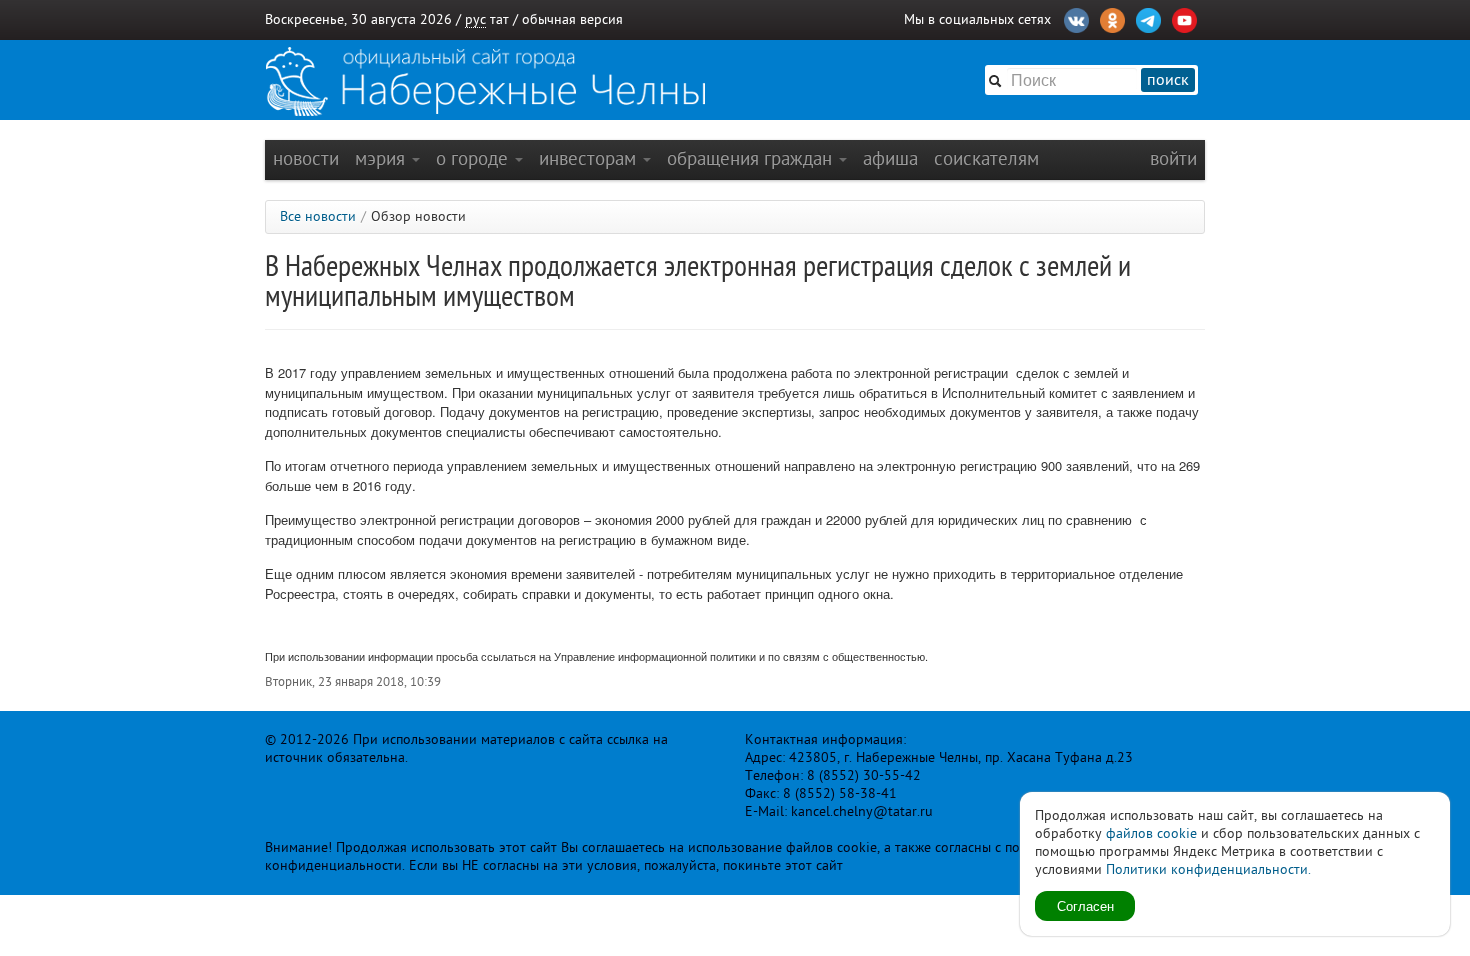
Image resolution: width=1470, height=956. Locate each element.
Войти (1173, 158)
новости (306, 158)
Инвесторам (590, 158)
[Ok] (1112, 18)
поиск (1168, 80)
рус (475, 19)
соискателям (986, 158)
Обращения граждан (752, 158)
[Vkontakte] (1076, 18)
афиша (890, 158)
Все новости (318, 216)
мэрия (382, 158)
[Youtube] (1184, 18)
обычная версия (572, 19)
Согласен (1085, 905)
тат (499, 19)
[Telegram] (1148, 18)
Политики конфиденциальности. (1208, 869)
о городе (474, 158)
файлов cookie (1151, 833)
